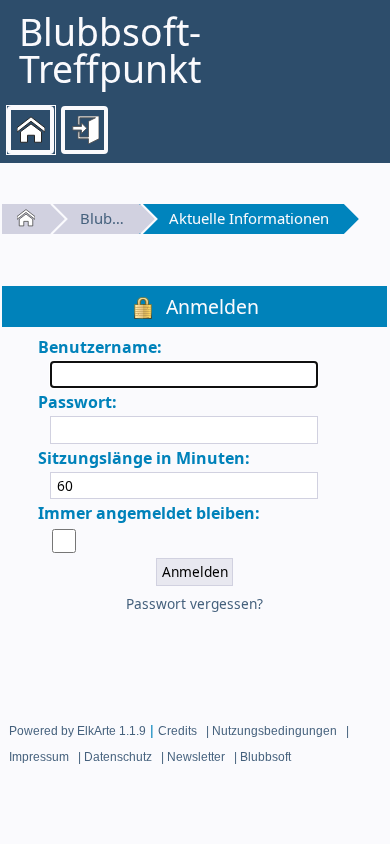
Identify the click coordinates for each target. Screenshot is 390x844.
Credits (177, 730)
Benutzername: (100, 347)
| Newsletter (193, 756)
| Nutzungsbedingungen (271, 730)
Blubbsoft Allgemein (102, 218)
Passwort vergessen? (194, 603)
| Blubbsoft (262, 756)
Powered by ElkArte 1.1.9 (77, 730)
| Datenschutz (115, 756)
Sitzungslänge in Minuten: (144, 458)
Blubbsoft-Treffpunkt (110, 50)
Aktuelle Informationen (249, 218)
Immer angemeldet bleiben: (149, 513)
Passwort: (77, 402)
